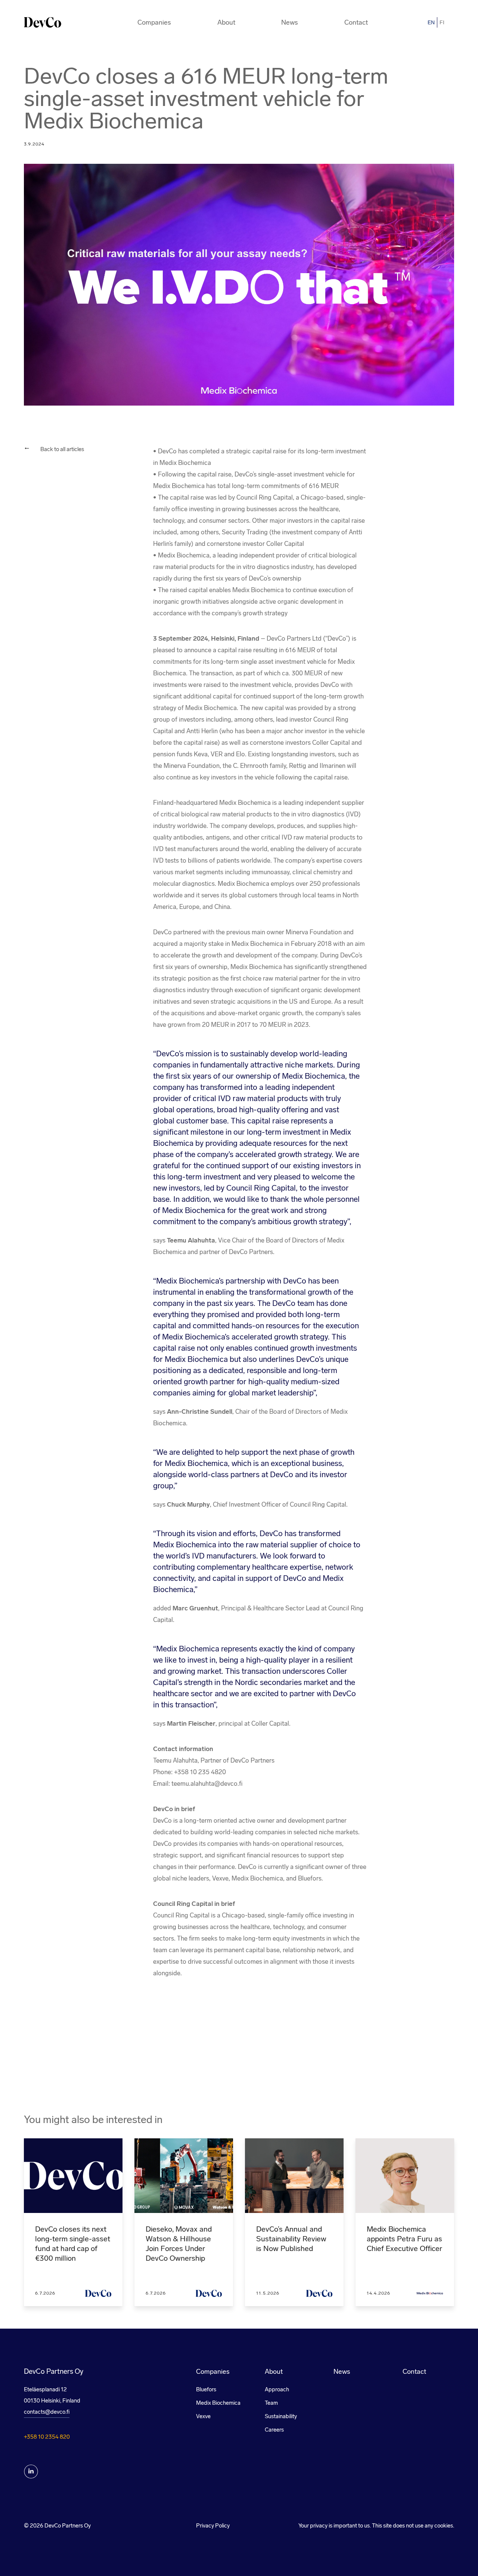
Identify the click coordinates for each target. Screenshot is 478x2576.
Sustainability (281, 2416)
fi (442, 22)
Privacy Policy (213, 2526)
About (226, 22)
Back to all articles (62, 449)
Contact (356, 22)
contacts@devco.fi (47, 2412)
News (290, 22)
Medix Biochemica (218, 2403)
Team (271, 2403)
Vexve (203, 2416)
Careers (274, 2430)
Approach (277, 2389)
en (431, 22)
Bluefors (206, 2389)
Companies (154, 22)
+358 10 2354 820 (47, 2437)
